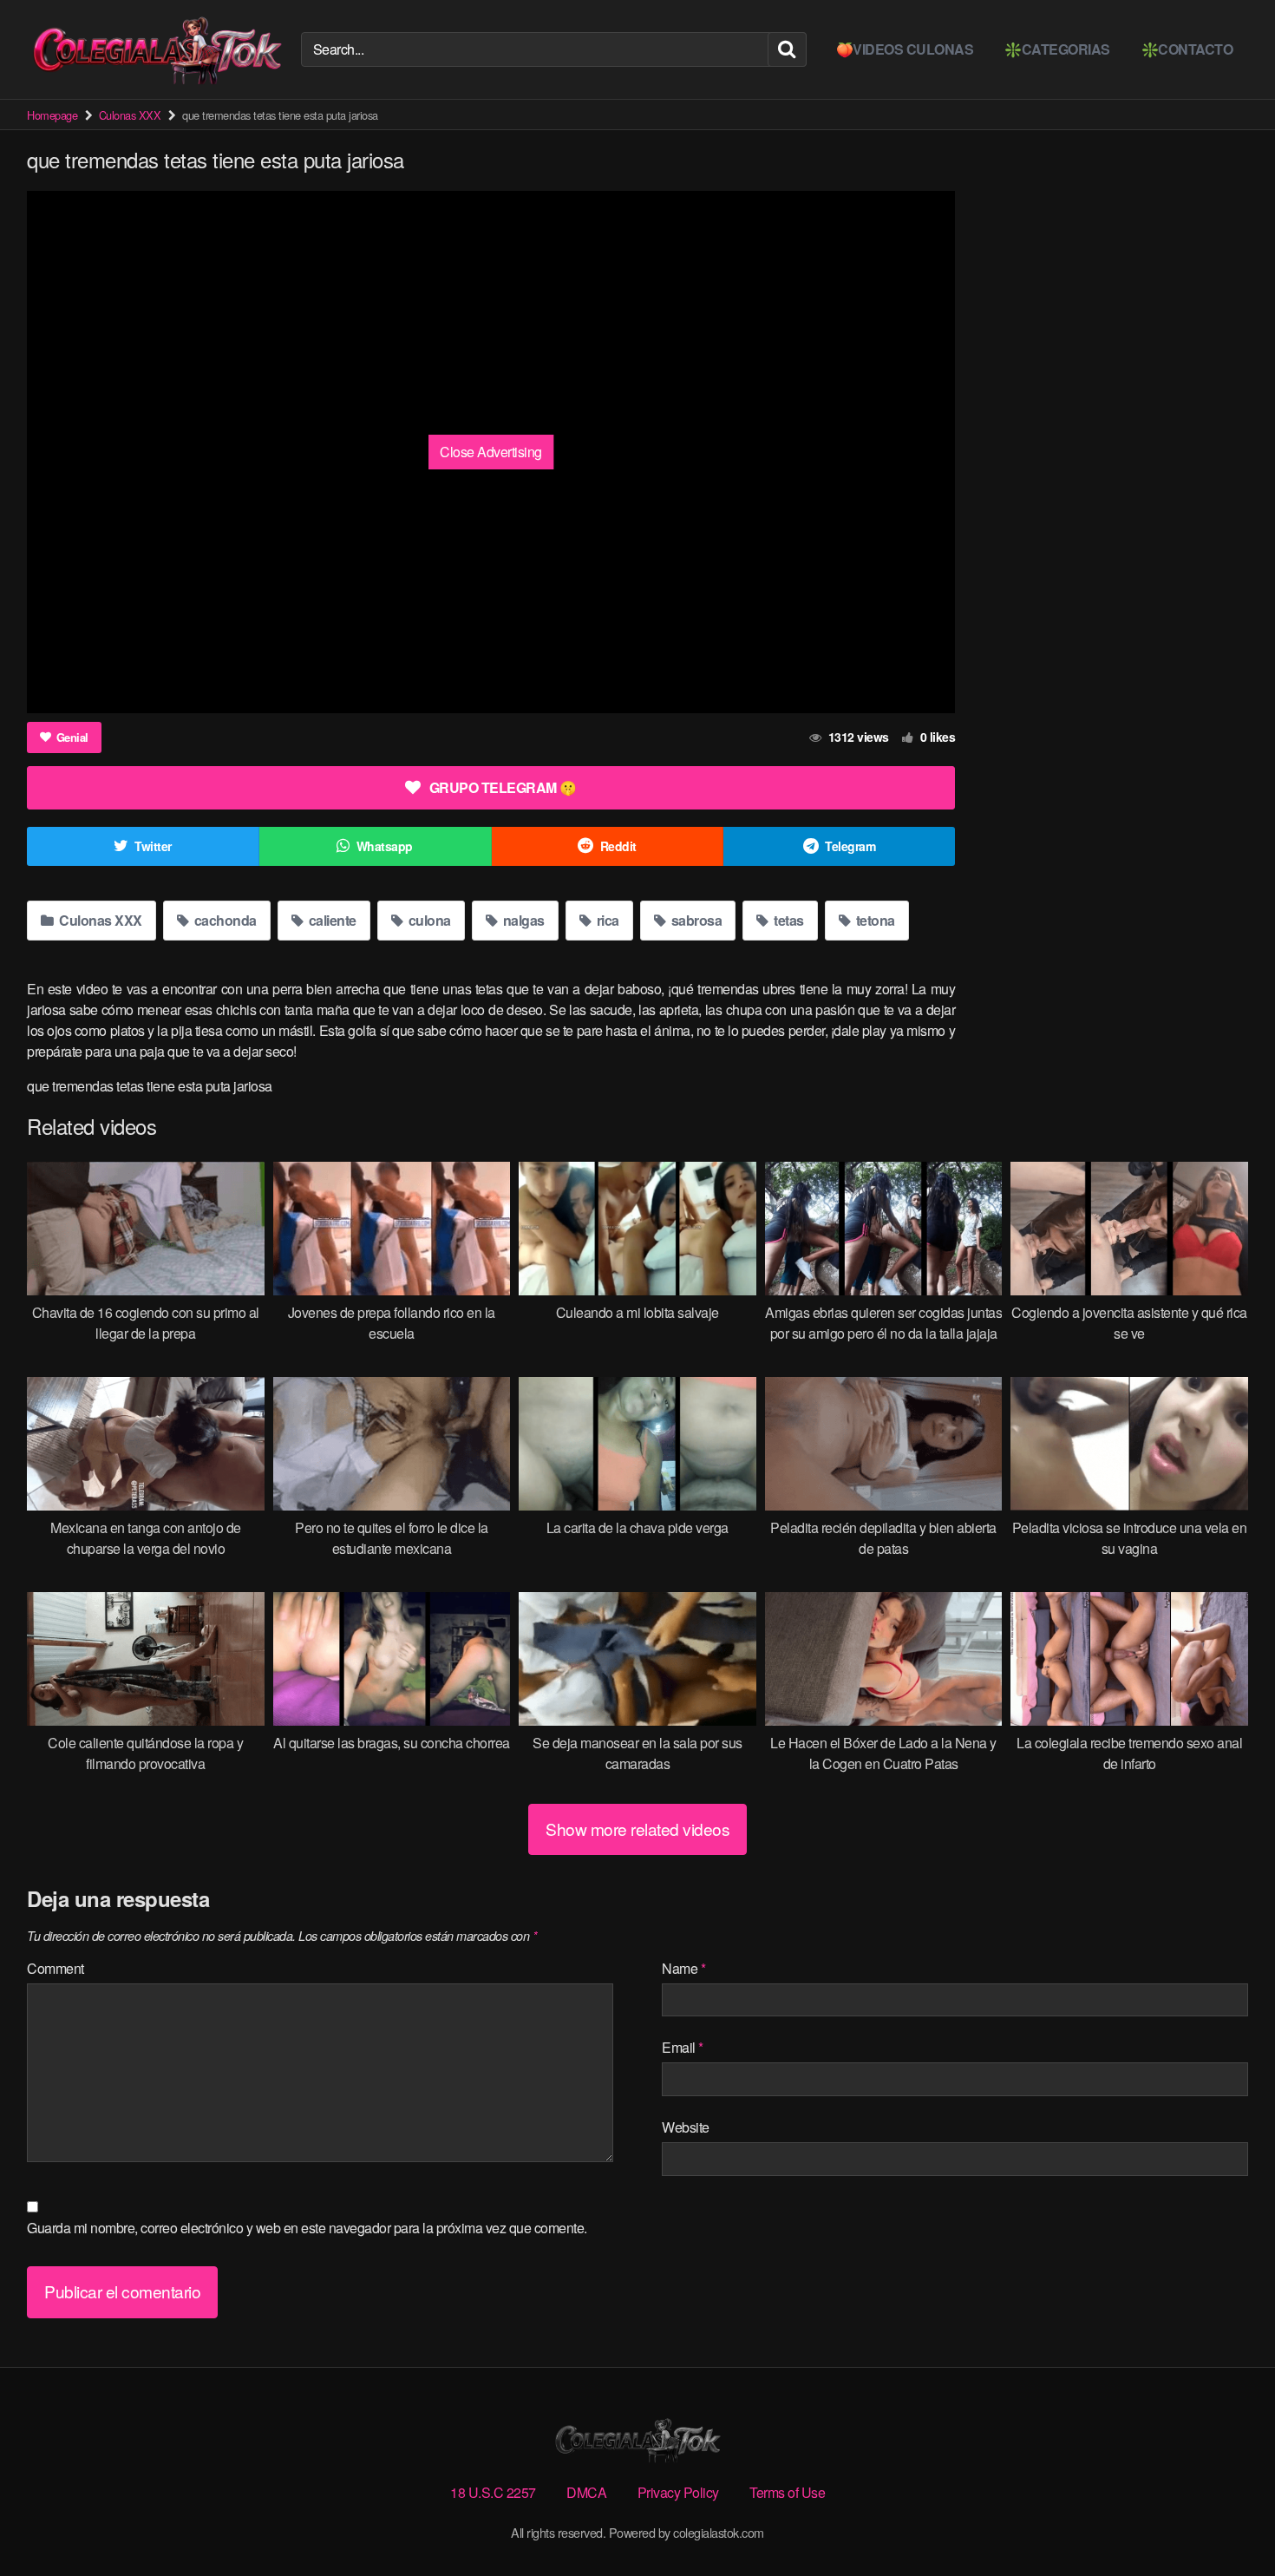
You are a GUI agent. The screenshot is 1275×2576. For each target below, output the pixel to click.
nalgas (522, 920)
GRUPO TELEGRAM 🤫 (503, 787)
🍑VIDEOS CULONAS (905, 49)
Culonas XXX (130, 115)
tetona (874, 920)
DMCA (586, 2492)
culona (428, 920)
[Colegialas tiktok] (157, 49)
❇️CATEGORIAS (1057, 49)
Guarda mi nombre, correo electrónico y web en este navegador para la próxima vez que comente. (307, 2228)
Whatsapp (385, 846)
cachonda (224, 920)
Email (683, 2047)
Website (686, 2127)
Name (683, 1968)
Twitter (153, 846)
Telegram (850, 846)
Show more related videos (637, 1829)
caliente (331, 920)
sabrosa (695, 920)
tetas (788, 920)
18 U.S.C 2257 (493, 2492)
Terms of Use (787, 2492)
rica (606, 920)
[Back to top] (1227, 2520)
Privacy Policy (678, 2492)
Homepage (52, 115)
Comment (56, 1968)
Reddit (618, 846)
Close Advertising (491, 452)
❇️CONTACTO (1187, 49)
